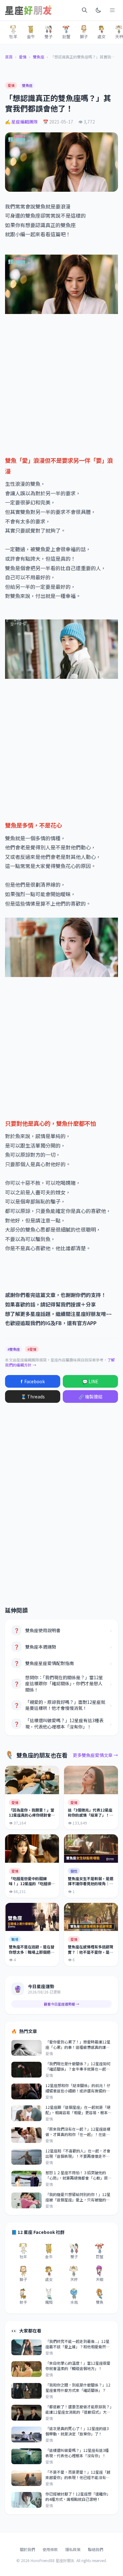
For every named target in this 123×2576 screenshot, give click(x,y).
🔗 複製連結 (91, 1397)
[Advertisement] (61, 384)
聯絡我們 (96, 2549)
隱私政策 (73, 2549)
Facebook (33, 1381)
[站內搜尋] (85, 10)
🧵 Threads (33, 1397)
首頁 (9, 57)
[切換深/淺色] (98, 10)
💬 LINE (90, 1381)
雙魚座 (38, 57)
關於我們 (27, 2549)
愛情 (23, 57)
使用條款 (50, 2549)
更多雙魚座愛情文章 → (95, 1755)
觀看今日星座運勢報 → (61, 2004)
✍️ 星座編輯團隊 (21, 122)
